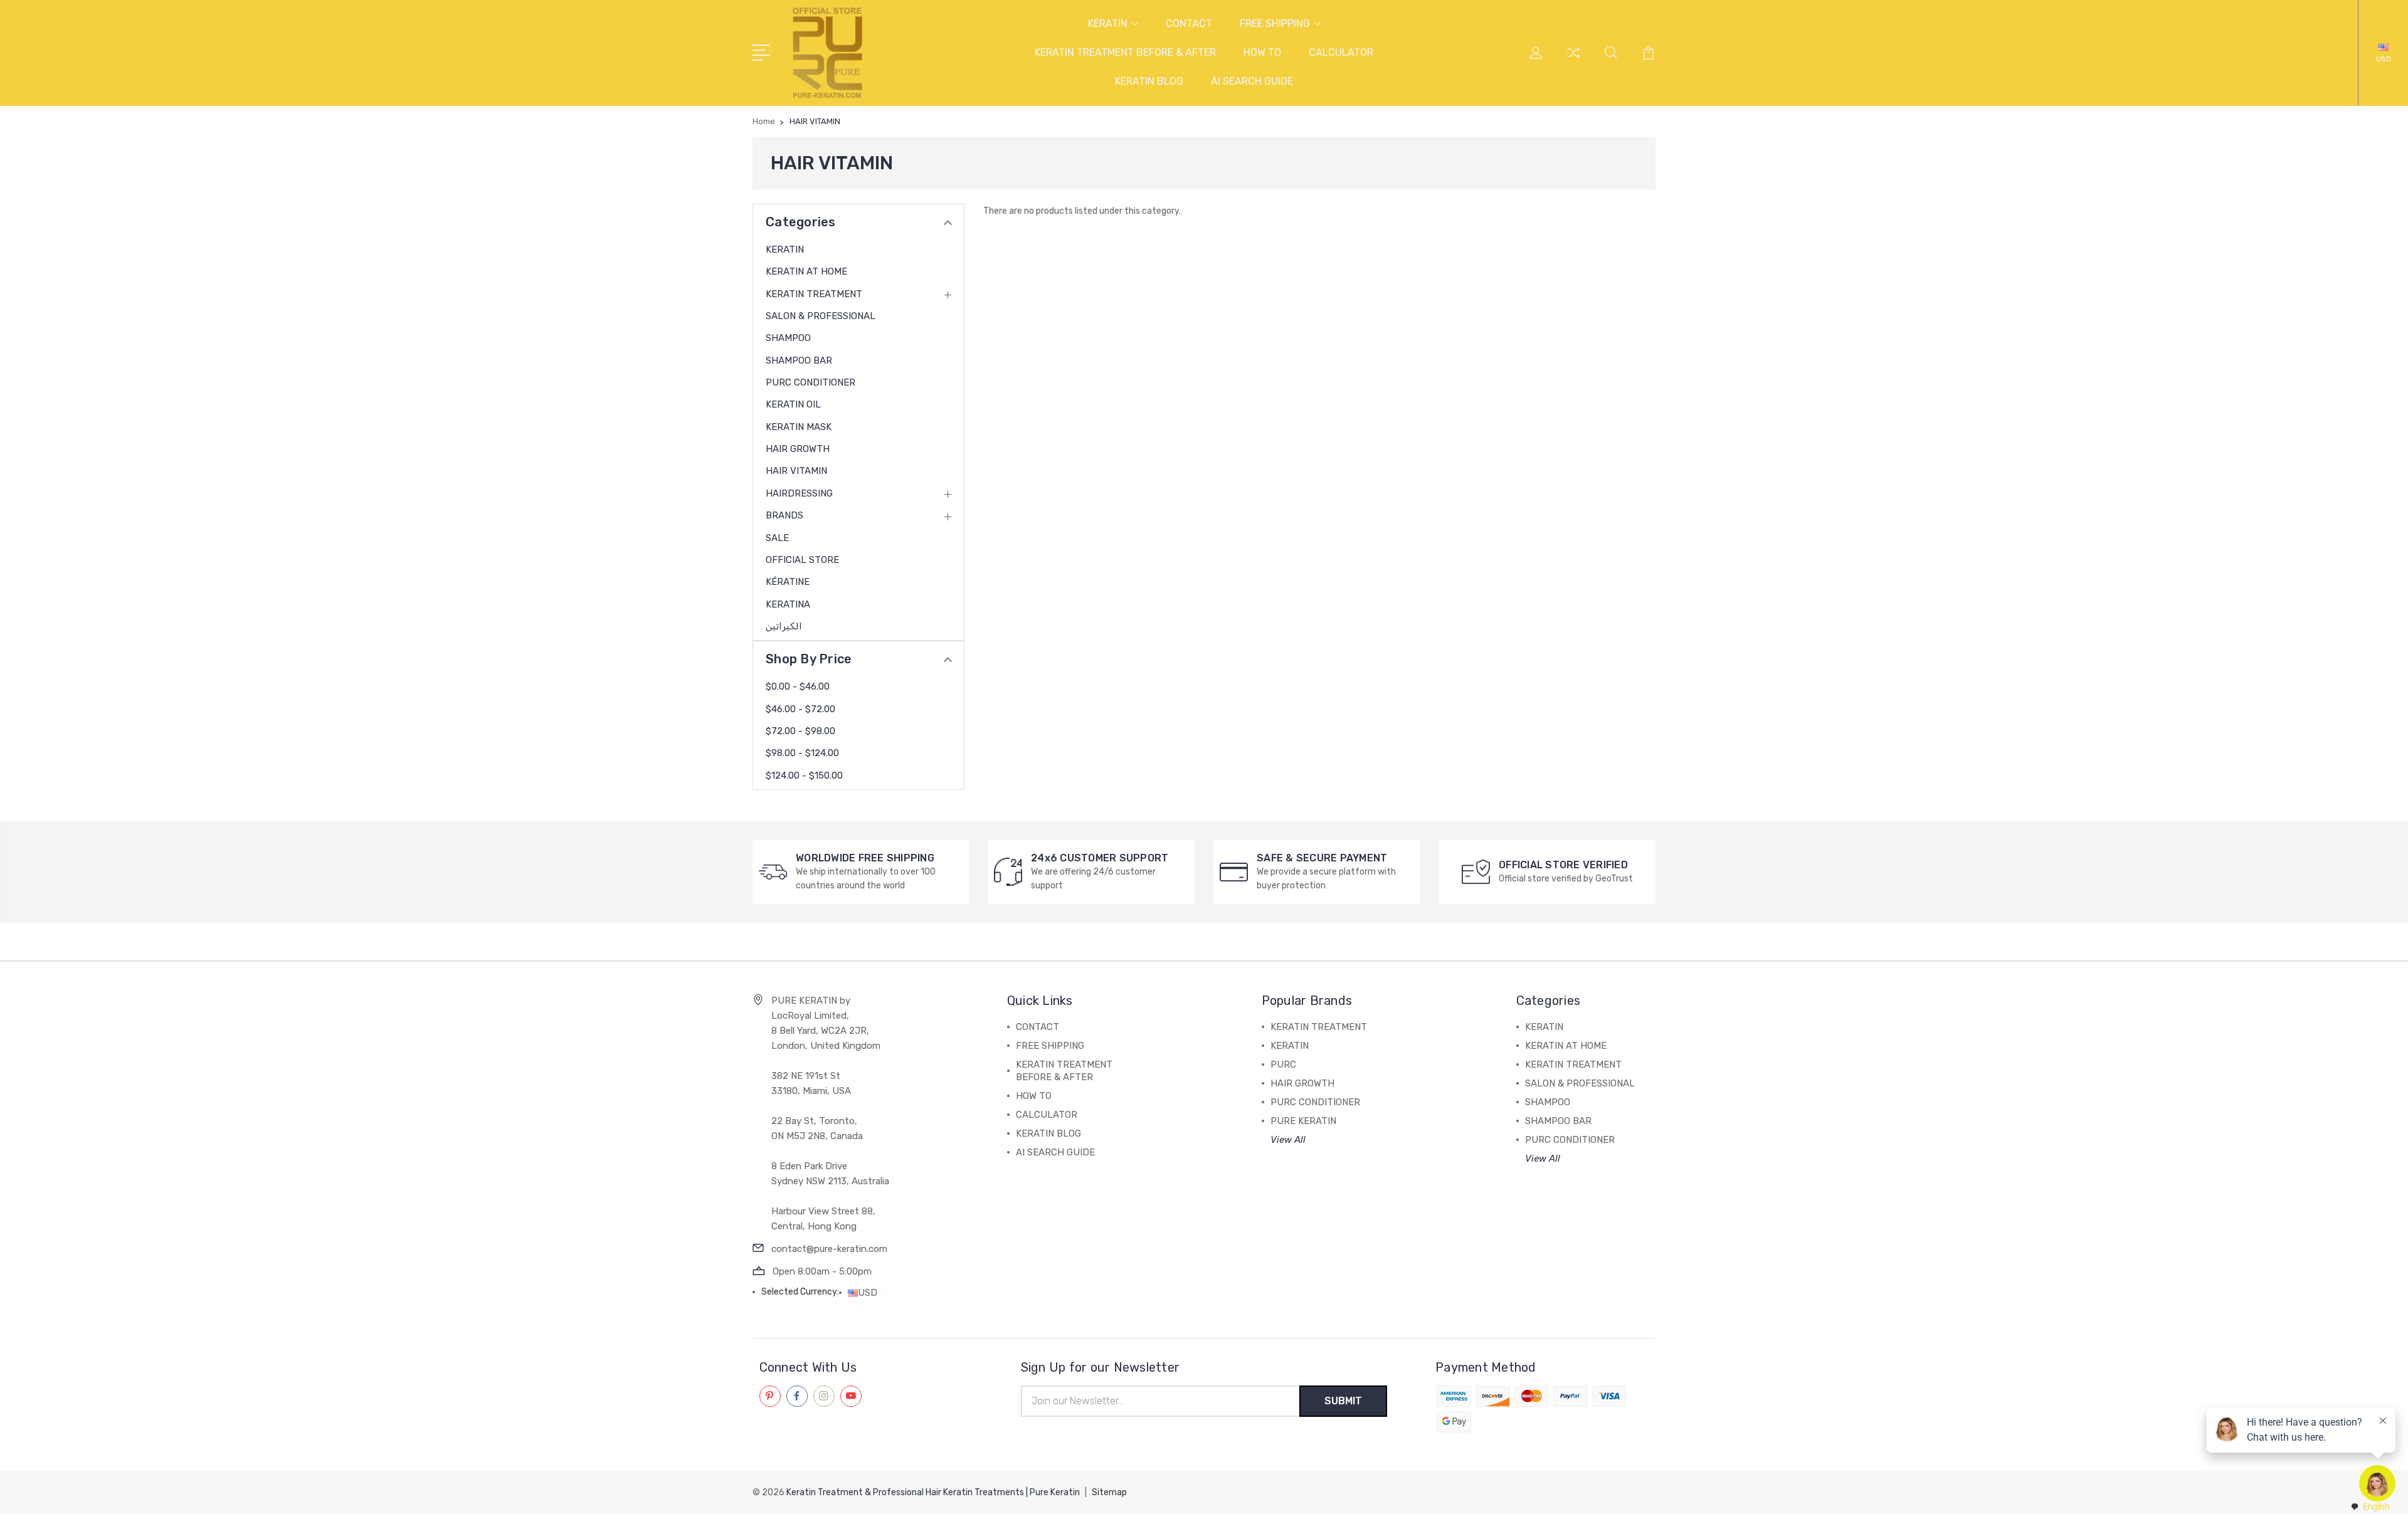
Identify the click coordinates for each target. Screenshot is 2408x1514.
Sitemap (1109, 1492)
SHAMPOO (788, 338)
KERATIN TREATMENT (814, 294)
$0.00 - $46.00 (798, 686)
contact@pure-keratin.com (829, 1249)
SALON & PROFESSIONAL (821, 316)
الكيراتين (784, 626)
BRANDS (784, 515)
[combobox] (2370, 1507)
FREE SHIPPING (1275, 24)
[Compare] (1573, 60)
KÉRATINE (788, 582)
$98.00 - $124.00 (802, 753)
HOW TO (1262, 52)
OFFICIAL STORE (802, 560)
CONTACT (1189, 24)
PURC (1283, 1065)
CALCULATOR (1341, 52)
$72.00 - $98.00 (800, 731)
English (2376, 1506)
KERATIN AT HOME (806, 271)
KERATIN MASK (799, 427)
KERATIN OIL (793, 404)
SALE (777, 538)
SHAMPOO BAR (799, 360)
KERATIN (1108, 24)
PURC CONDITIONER (811, 382)
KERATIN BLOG (1149, 81)
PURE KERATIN (1303, 1121)
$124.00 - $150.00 (804, 775)
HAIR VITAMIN (796, 471)
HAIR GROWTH (798, 449)
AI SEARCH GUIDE (1252, 81)
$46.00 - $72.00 (800, 709)
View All (1288, 1140)
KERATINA (788, 604)
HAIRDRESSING (799, 493)
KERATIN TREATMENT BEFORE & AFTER (1125, 52)
